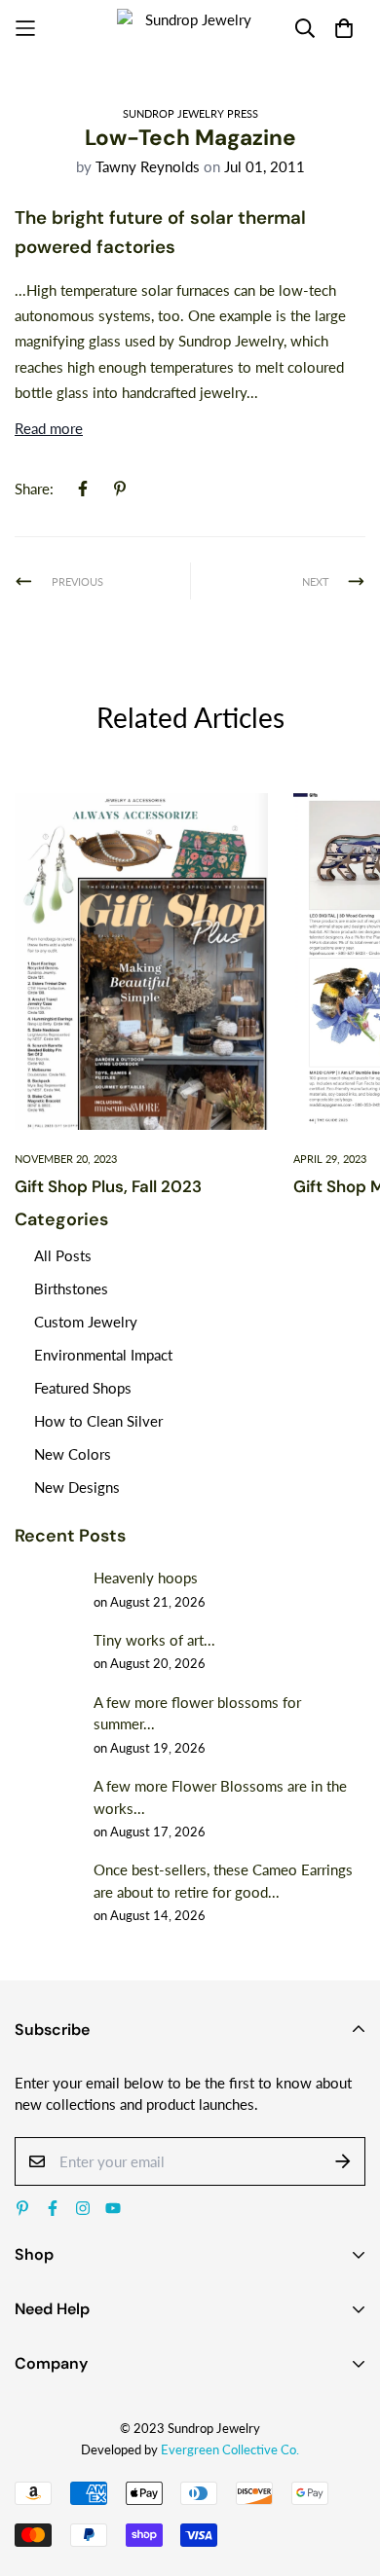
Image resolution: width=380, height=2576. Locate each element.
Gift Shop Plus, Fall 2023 (108, 1186)
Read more (49, 428)
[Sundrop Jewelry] (190, 29)
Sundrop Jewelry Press (190, 113)
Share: (34, 489)
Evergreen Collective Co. (230, 2449)
